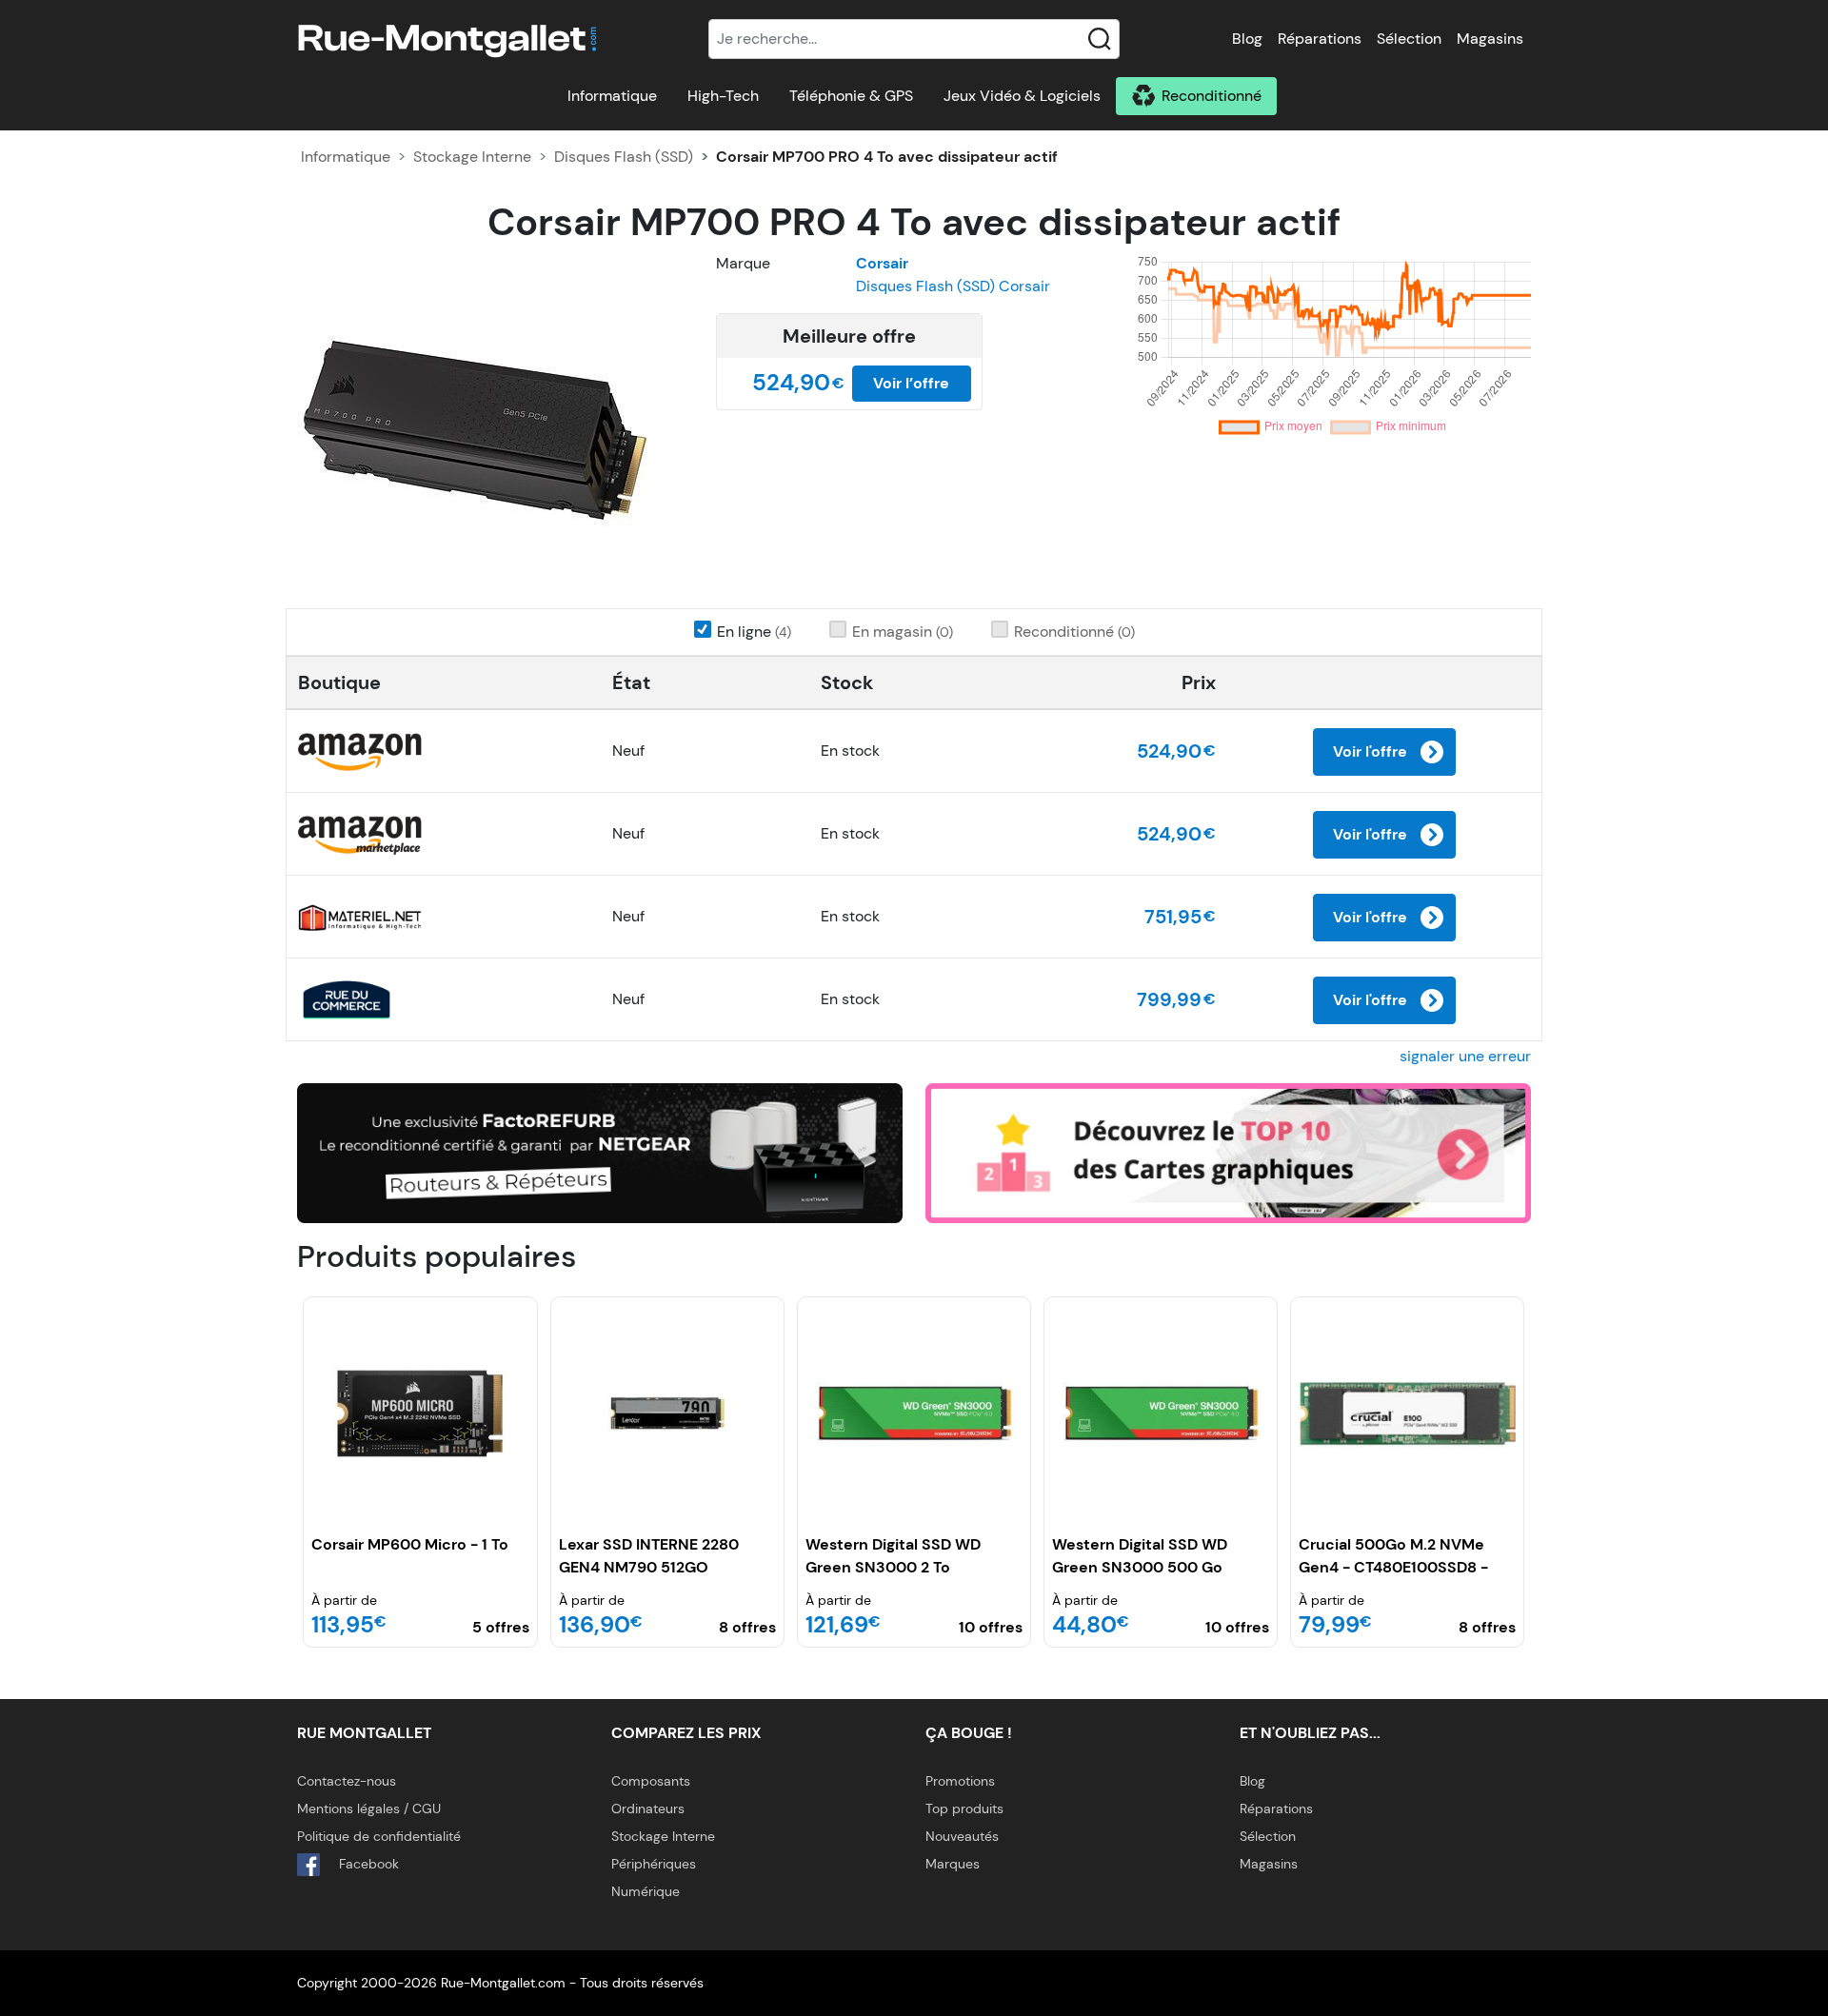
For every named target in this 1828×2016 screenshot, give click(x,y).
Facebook (367, 1864)
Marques (953, 1864)
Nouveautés (962, 1836)
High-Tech (723, 96)
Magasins (1490, 39)
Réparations (1320, 39)
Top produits (964, 1808)
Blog (1247, 39)
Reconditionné (1212, 96)
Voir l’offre (911, 383)
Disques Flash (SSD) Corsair (953, 286)
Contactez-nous (347, 1781)
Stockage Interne (472, 157)
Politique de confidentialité (379, 1836)
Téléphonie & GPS (851, 96)
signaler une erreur (1465, 1056)
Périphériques (654, 1864)
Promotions (960, 1781)
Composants (651, 1781)
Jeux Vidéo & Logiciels (1022, 96)
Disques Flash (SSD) (624, 157)
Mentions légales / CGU (369, 1808)
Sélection (1409, 39)
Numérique (646, 1891)
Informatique (612, 96)
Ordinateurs (648, 1808)
